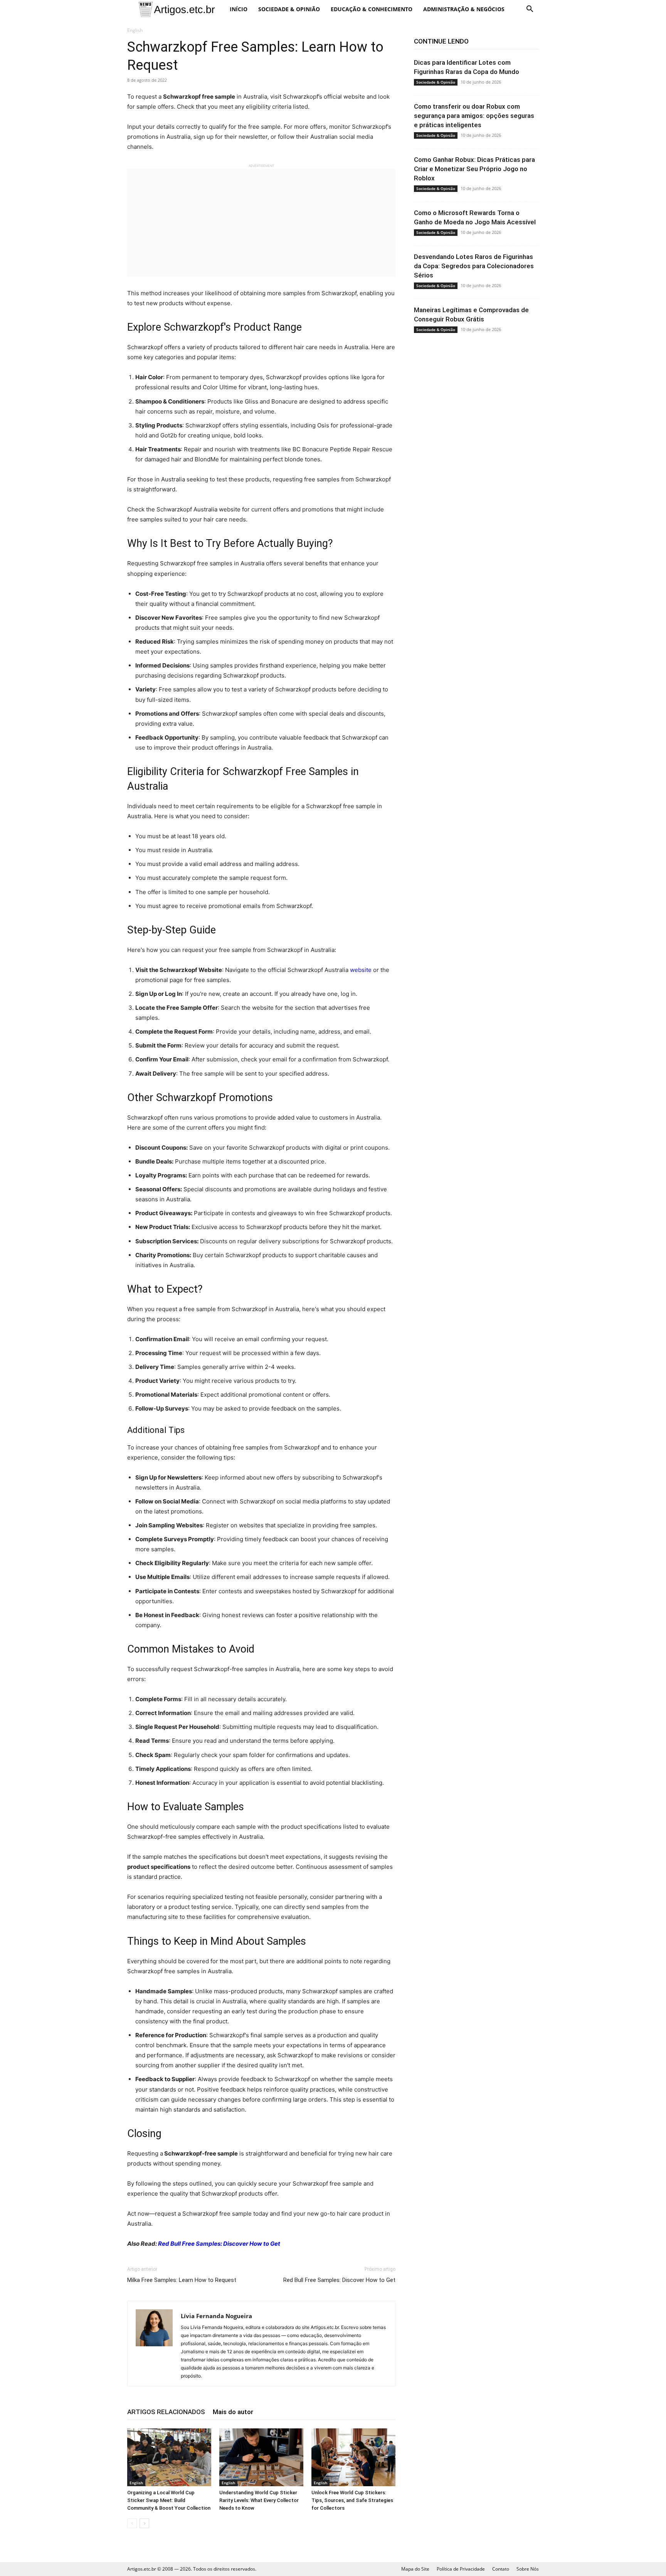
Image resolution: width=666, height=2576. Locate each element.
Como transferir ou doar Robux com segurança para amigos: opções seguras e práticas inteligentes (474, 116)
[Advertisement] (261, 223)
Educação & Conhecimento (372, 9)
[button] (530, 10)
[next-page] (144, 2523)
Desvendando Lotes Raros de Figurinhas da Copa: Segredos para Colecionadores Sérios (474, 266)
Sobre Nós (528, 2569)
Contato (501, 2569)
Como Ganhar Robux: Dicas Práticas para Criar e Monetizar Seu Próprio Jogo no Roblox (474, 169)
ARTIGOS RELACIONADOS (166, 2412)
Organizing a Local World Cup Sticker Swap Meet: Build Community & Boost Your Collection (169, 2500)
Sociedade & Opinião (289, 9)
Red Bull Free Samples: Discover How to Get (219, 2244)
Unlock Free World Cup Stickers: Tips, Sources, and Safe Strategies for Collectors (352, 2500)
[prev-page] (132, 2523)
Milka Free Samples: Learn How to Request (182, 2280)
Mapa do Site (415, 2569)
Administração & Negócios (464, 9)
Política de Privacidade (461, 2569)
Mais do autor (233, 2412)
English (136, 2483)
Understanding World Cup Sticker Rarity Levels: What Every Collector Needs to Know (259, 2500)
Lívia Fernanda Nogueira (216, 2316)
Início (239, 9)
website (361, 970)
